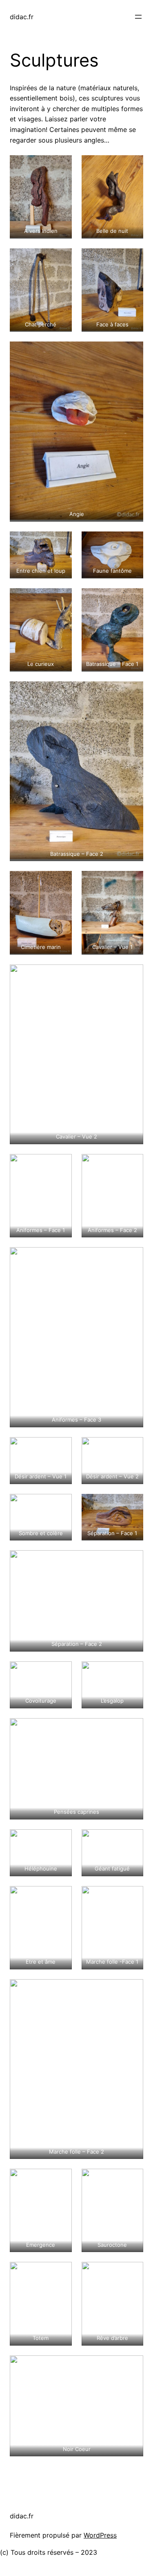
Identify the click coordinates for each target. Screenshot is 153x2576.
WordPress (100, 2535)
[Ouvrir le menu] (138, 17)
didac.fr (22, 17)
